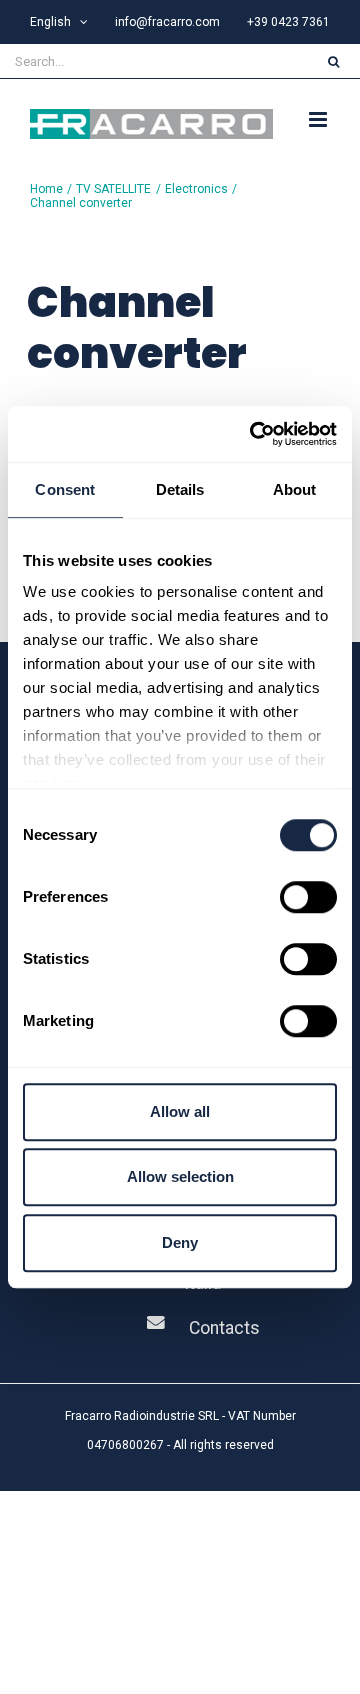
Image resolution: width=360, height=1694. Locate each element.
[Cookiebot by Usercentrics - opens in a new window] (254, 434)
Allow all (180, 1111)
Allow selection (180, 1176)
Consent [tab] (65, 489)
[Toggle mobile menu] (319, 119)
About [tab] (295, 489)
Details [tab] (180, 489)
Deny (180, 1242)
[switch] (308, 897)
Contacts (224, 1328)
